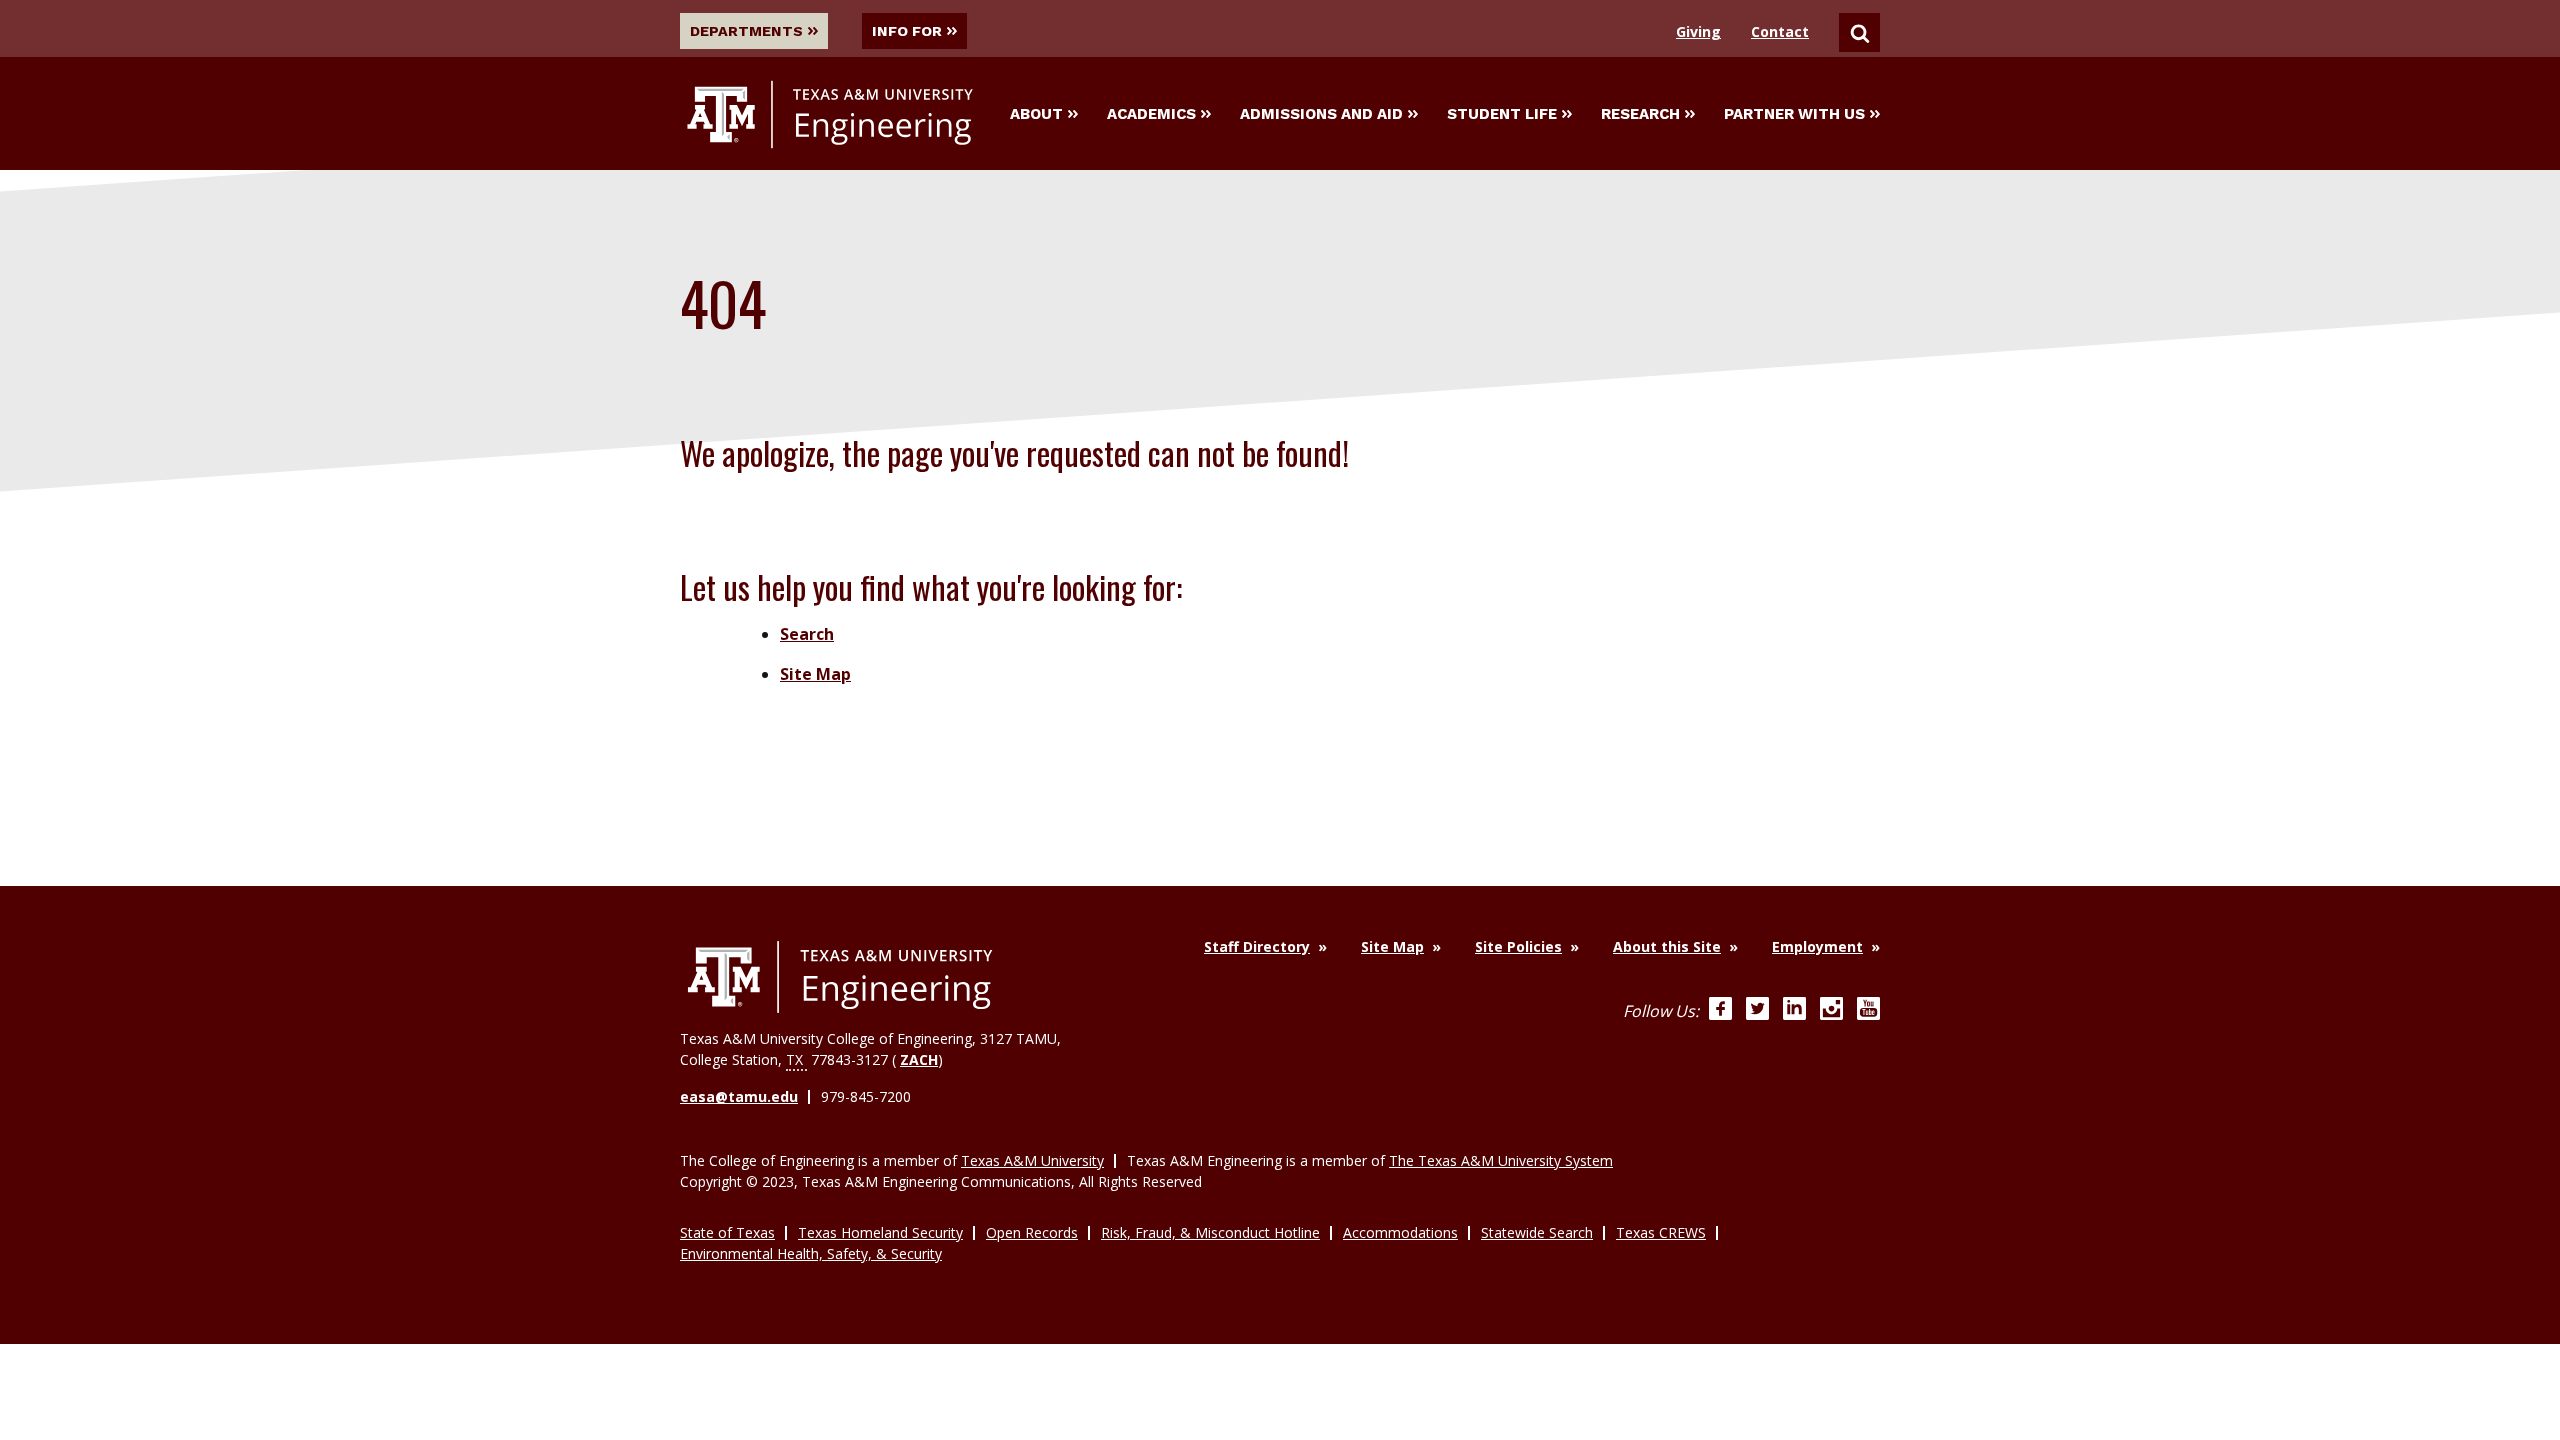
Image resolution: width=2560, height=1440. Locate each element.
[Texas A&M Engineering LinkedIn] (1794, 1011)
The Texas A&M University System (1501, 1160)
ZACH (919, 1059)
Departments (746, 31)
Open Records (1032, 1232)
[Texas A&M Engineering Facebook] (1720, 1011)
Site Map (815, 674)
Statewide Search (1537, 1232)
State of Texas (727, 1232)
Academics (1151, 114)
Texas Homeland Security (880, 1232)
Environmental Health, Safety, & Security (811, 1253)
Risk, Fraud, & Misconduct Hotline (1210, 1232)
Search (807, 634)
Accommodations (1400, 1232)
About (1036, 114)
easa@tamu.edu (739, 1096)
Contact (1780, 31)
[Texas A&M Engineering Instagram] (1831, 1011)
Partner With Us (1794, 114)
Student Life (1502, 114)
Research (1640, 114)
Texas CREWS (1661, 1232)
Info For (907, 31)
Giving (1698, 31)
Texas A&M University (1032, 1160)
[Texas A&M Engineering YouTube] (1868, 1011)
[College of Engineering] (840, 977)
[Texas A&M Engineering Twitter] (1757, 1011)
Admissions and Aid (1321, 114)
